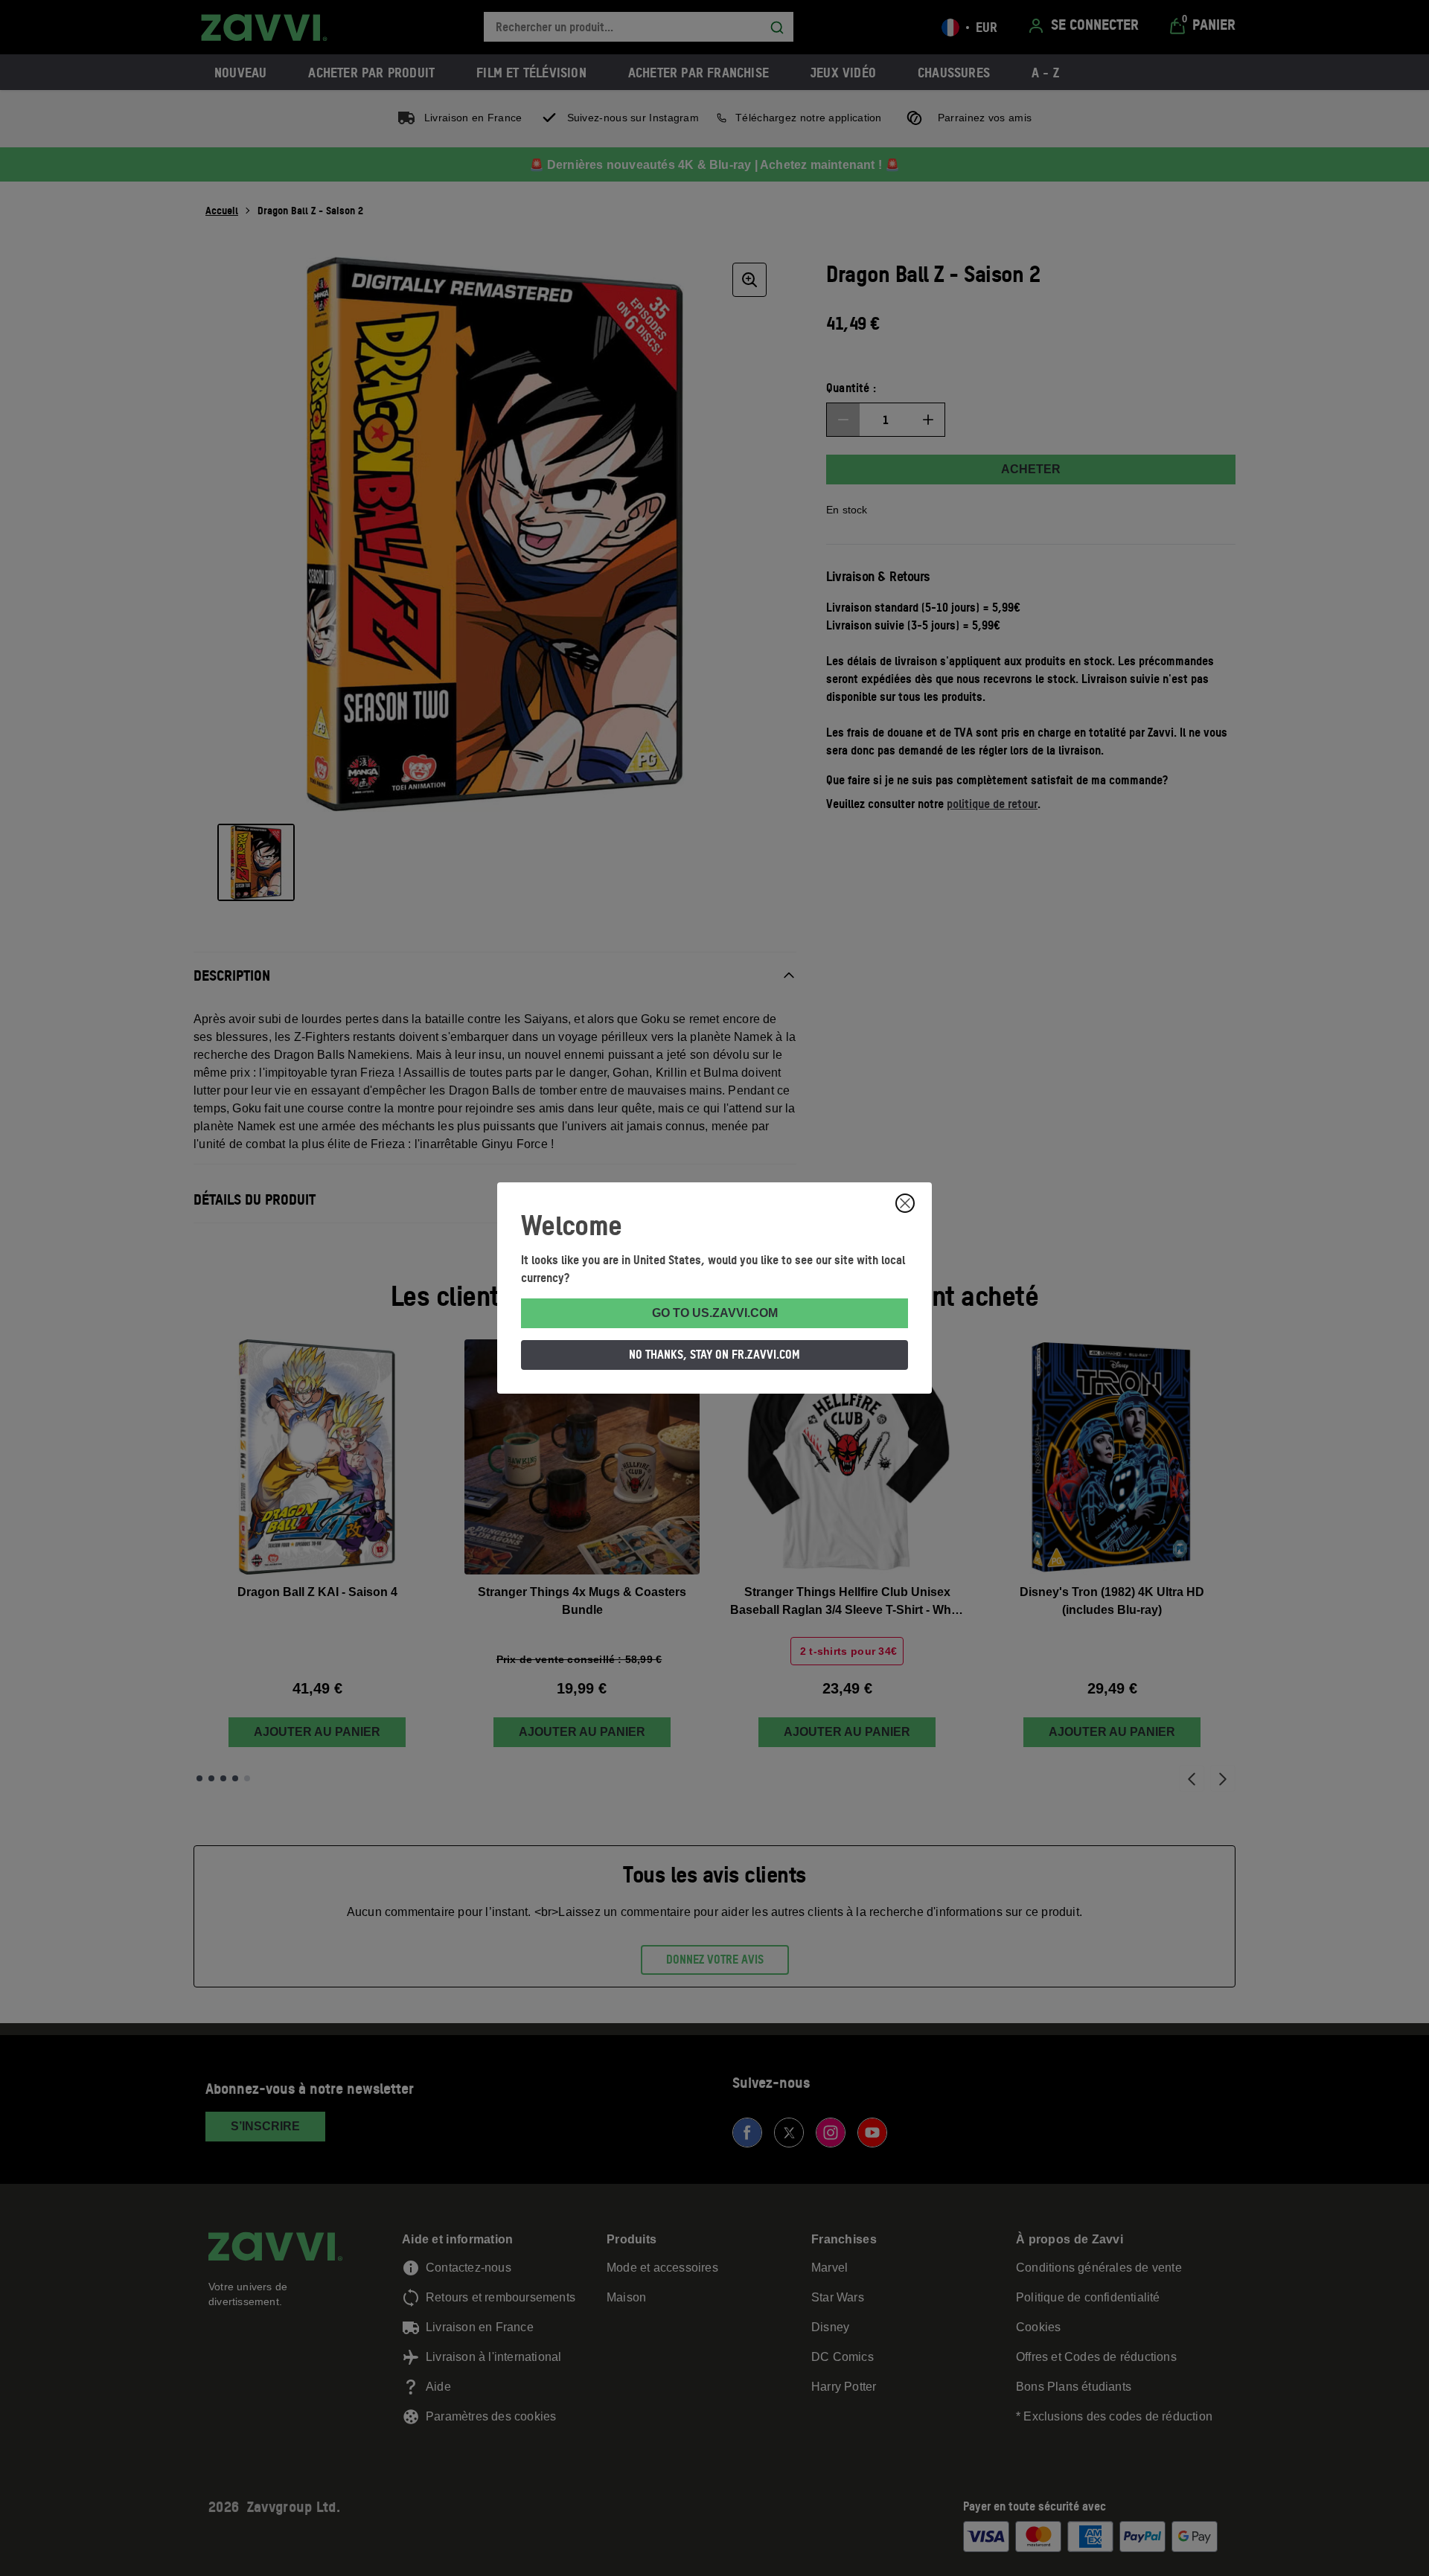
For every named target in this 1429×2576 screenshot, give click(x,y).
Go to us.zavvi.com (715, 1313)
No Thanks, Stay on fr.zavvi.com (714, 1354)
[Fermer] (905, 1203)
